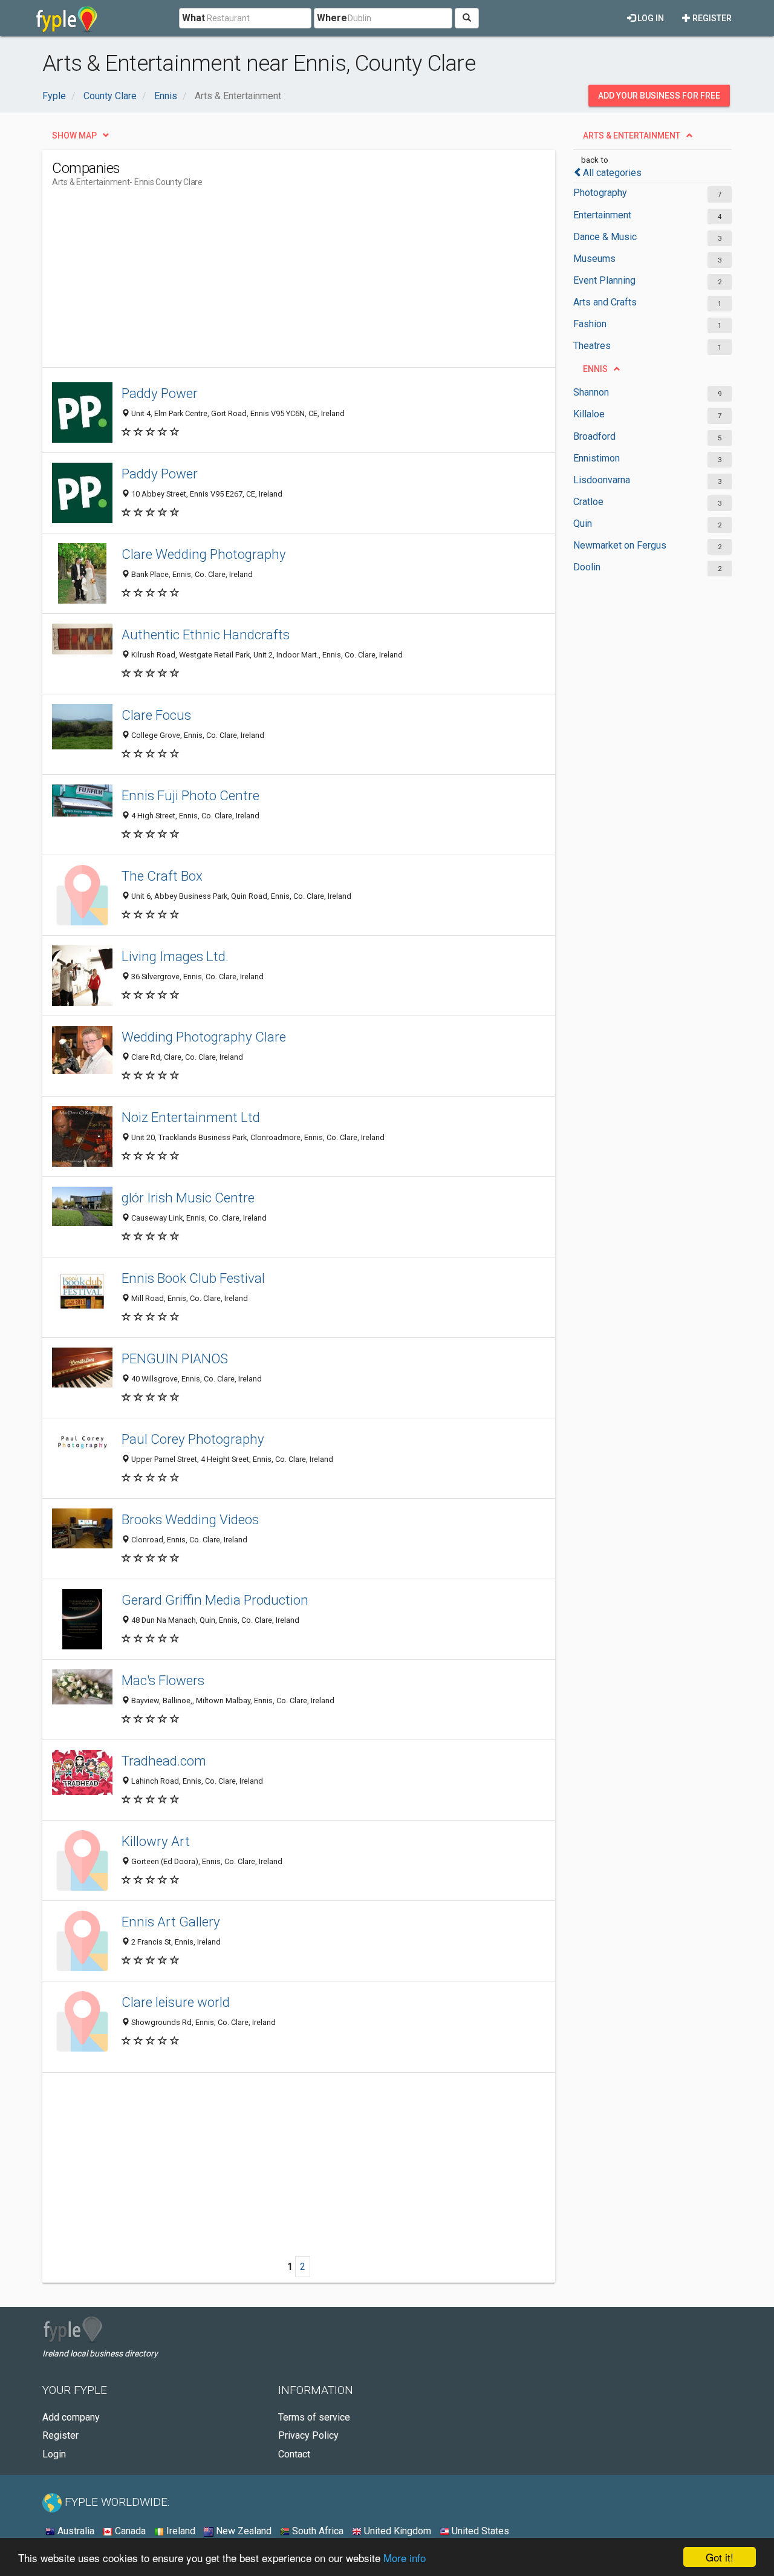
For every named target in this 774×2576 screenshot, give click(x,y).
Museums (594, 259)
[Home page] (67, 18)
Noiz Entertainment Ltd (191, 1117)
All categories (612, 173)
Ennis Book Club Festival (193, 1278)
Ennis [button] (595, 369)
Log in (650, 18)
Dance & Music (605, 237)
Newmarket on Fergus (620, 545)
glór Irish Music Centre (188, 1198)
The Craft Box (162, 876)
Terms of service (314, 2417)
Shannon (591, 392)
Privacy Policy (308, 2435)
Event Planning (604, 280)
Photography (600, 193)
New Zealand (242, 2531)
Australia (75, 2531)
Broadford (594, 436)
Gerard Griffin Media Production (215, 1600)
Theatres (592, 346)
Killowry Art (156, 1841)
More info (405, 2558)
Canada (129, 2531)
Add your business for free (659, 96)
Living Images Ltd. (175, 956)
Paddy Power (160, 393)
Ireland (180, 2531)
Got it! (720, 2557)
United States (479, 2531)
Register (711, 18)
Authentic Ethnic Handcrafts (206, 634)
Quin (583, 523)
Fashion (590, 324)
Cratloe (588, 502)
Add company (71, 2417)
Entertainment (602, 215)
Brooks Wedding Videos (190, 1519)
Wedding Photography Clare (204, 1037)
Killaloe (589, 414)
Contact (294, 2454)
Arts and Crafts (605, 302)
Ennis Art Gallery (171, 1922)
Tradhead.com (164, 1761)
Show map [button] (74, 135)
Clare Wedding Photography (204, 554)
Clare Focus (156, 715)
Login (54, 2454)
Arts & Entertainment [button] (632, 135)
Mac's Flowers (163, 1680)
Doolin (587, 567)
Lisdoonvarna (602, 480)
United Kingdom (396, 2531)
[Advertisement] (272, 282)
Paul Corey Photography (193, 1439)
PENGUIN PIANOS (175, 1358)
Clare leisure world (176, 2002)
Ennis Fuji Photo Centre (190, 795)
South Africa (317, 2531)
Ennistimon (597, 458)
